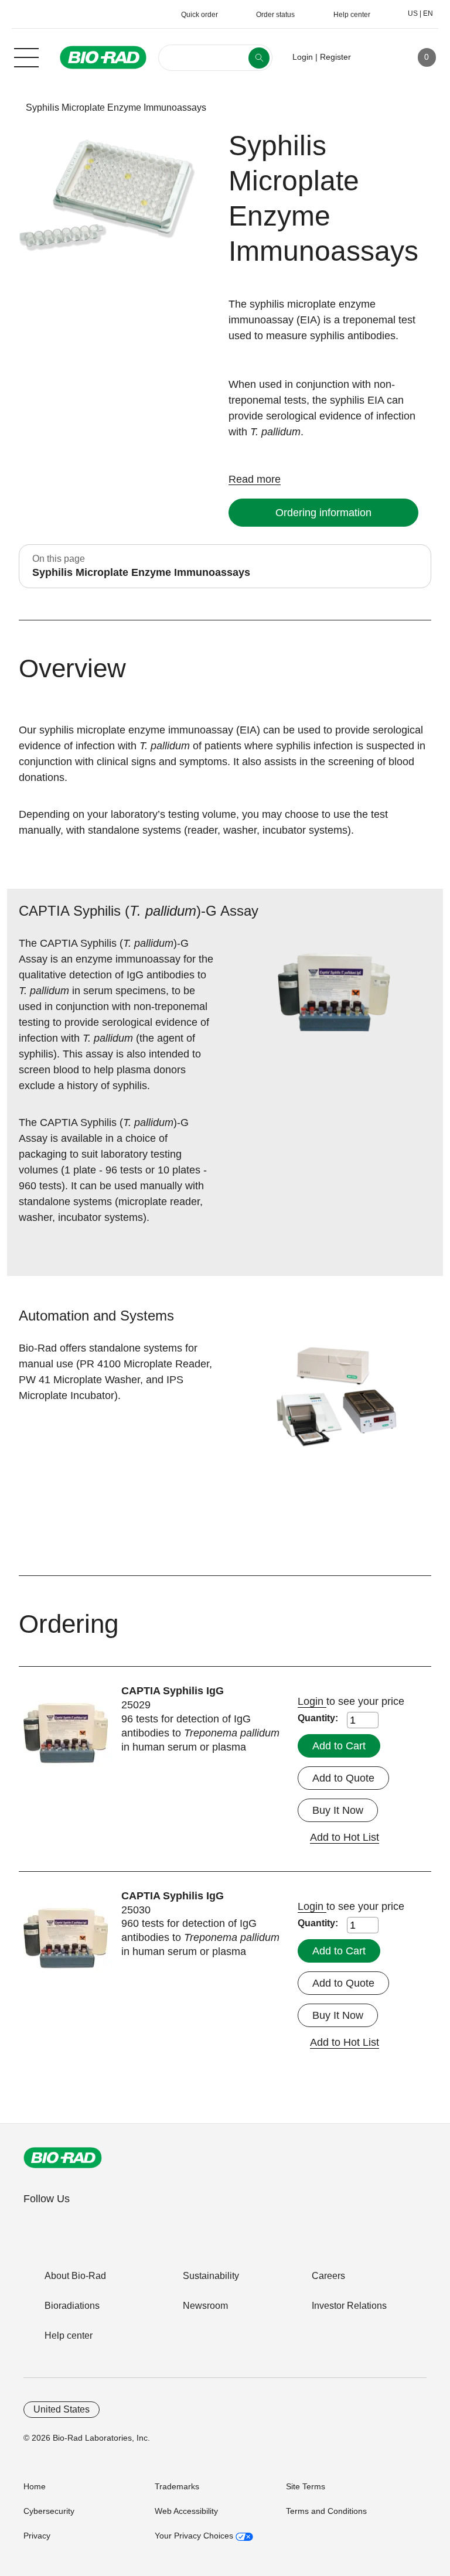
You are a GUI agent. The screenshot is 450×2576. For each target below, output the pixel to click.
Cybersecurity (49, 2511)
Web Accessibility (186, 2511)
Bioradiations (72, 2306)
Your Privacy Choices (195, 2536)
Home (35, 2486)
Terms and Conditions (326, 2511)
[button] (7, 108)
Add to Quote (343, 1778)
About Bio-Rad (75, 2276)
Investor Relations (349, 2306)
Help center (69, 2336)
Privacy (37, 2536)
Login (312, 1701)
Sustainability (211, 2276)
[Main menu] (26, 56)
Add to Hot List (345, 1837)
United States (62, 2409)
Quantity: (318, 1718)
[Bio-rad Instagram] (107, 2224)
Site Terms (306, 2486)
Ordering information (323, 513)
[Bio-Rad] (63, 2158)
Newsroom (205, 2306)
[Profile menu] (377, 57)
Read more (255, 479)
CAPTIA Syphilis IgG (173, 1691)
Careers (328, 2276)
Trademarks (177, 2486)
